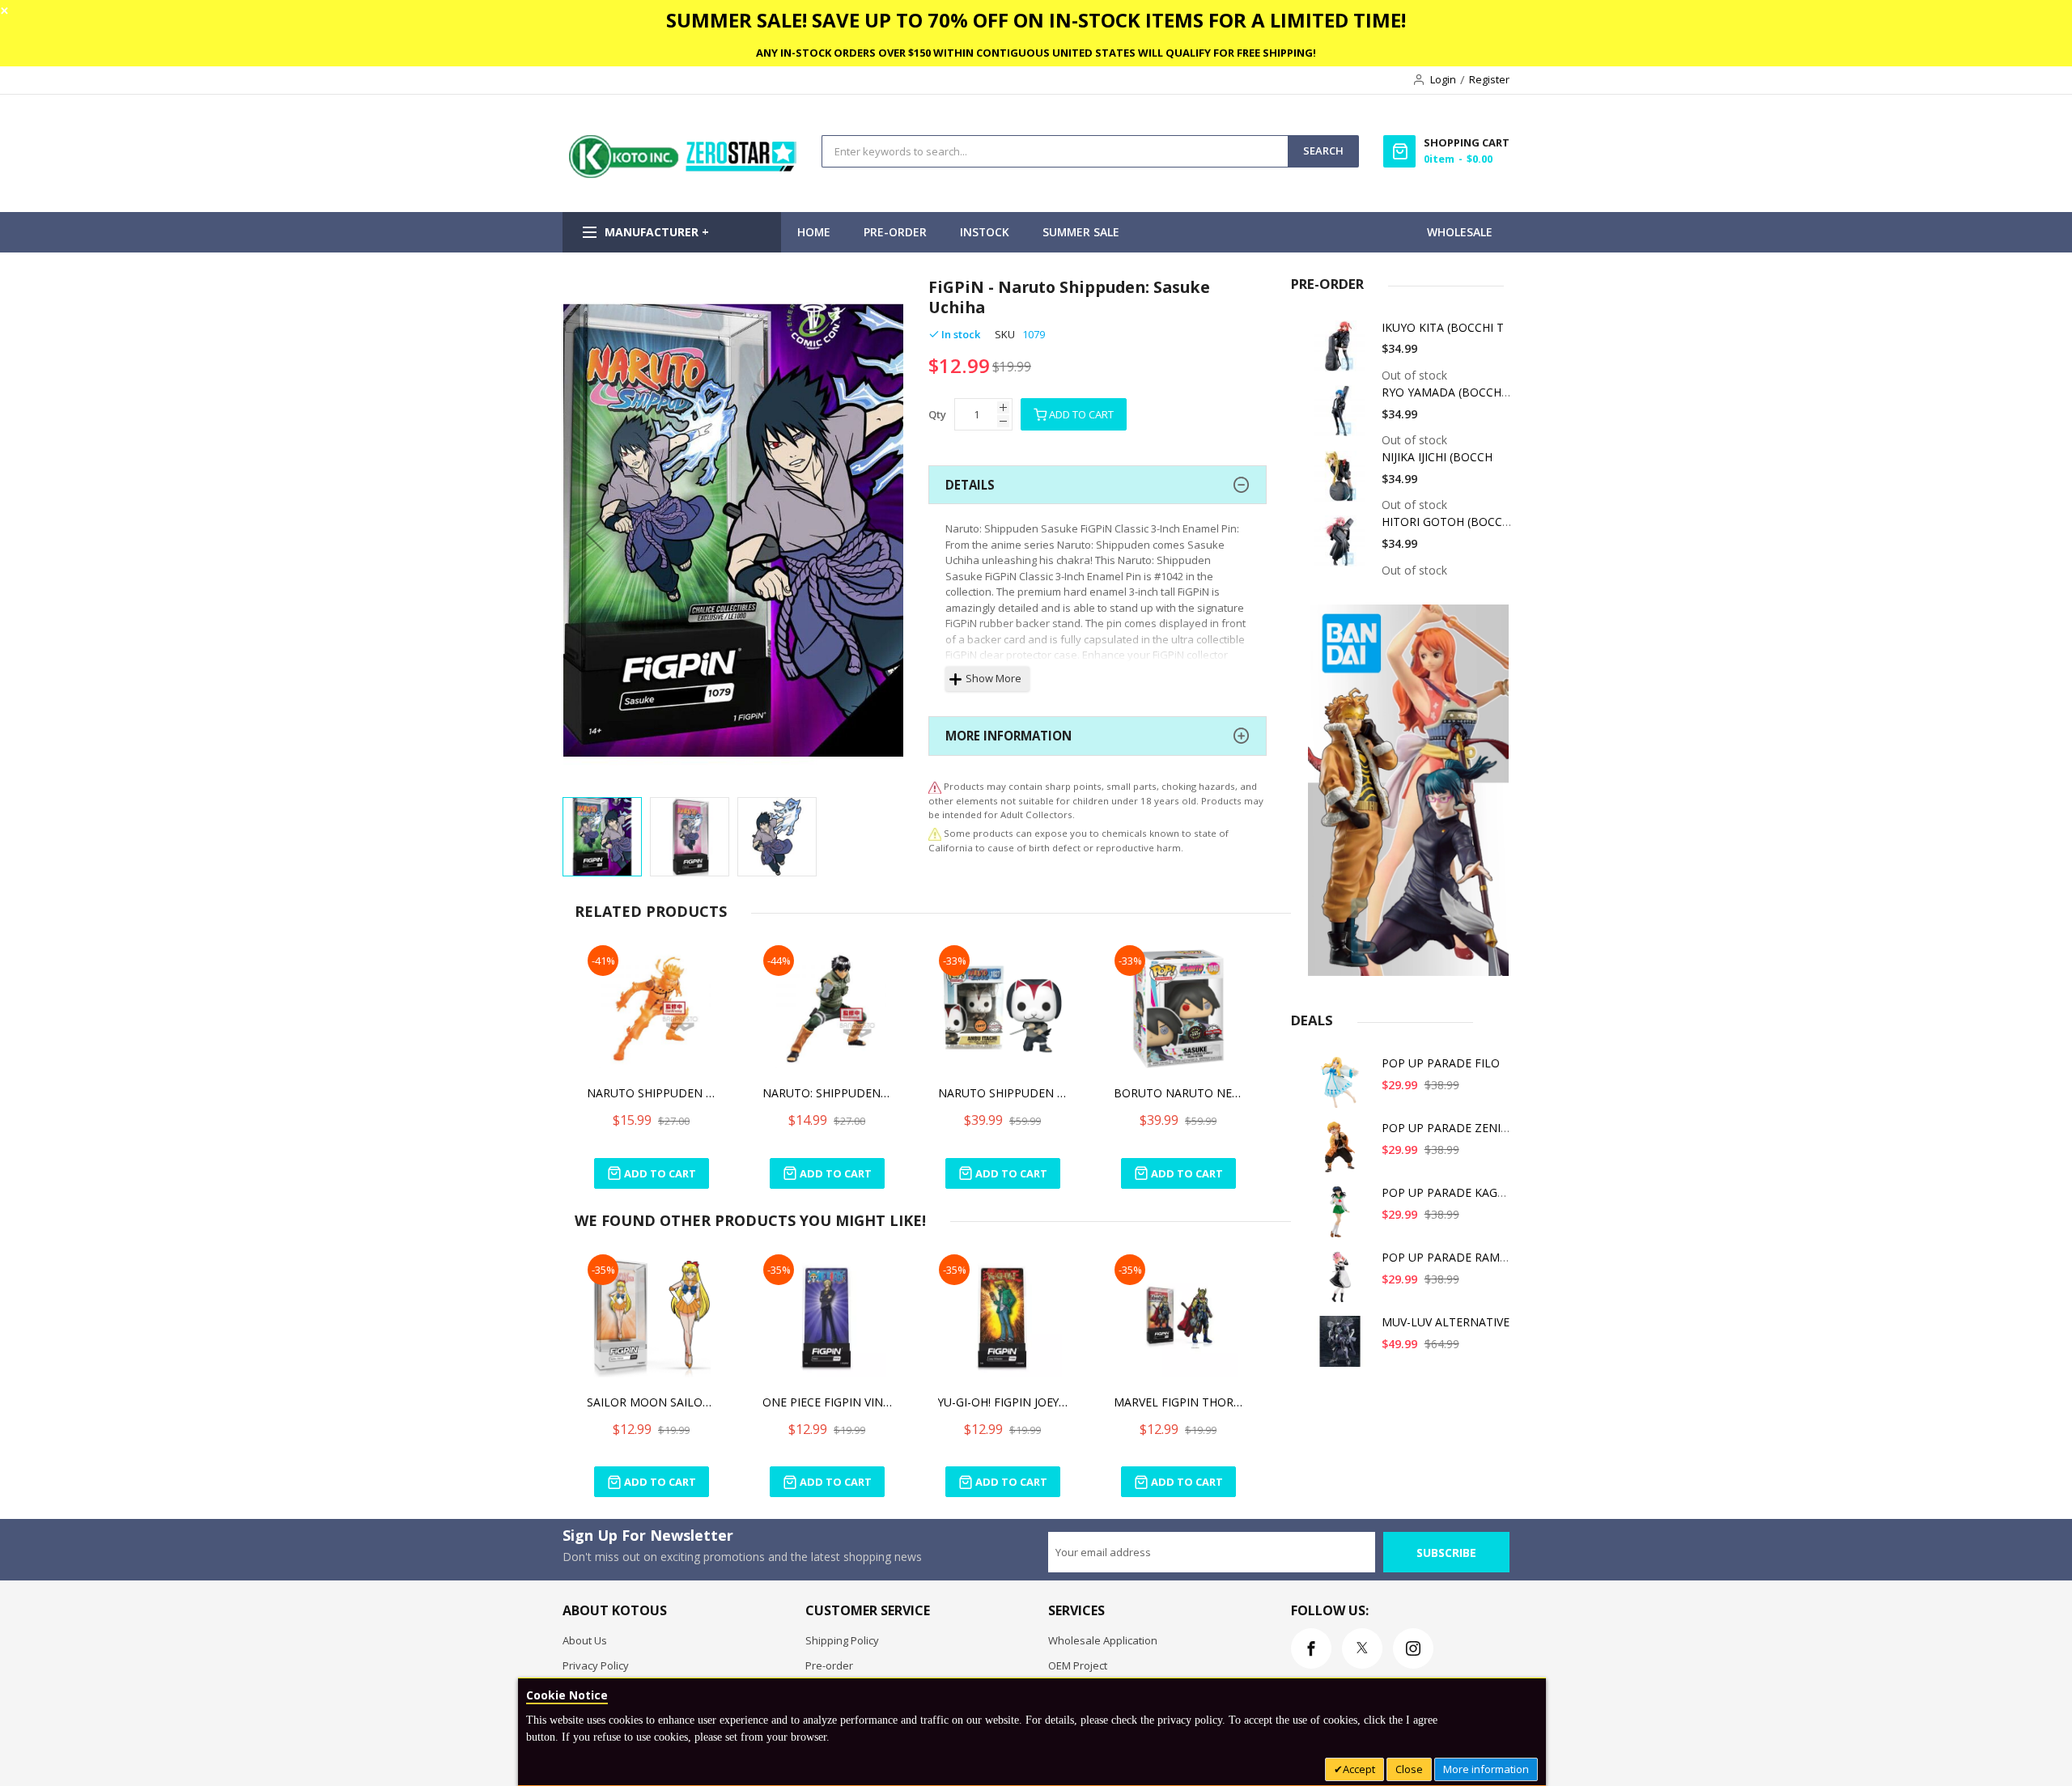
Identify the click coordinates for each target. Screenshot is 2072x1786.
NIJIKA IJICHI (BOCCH (1437, 457)
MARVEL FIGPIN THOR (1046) (1178, 1402)
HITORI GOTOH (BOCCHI (1448, 522)
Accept (1359, 1769)
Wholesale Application (1103, 1640)
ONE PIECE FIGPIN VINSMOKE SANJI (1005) (827, 1402)
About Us (585, 1640)
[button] (595, 533)
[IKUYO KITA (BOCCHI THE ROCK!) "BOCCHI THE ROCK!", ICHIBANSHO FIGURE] (1343, 352)
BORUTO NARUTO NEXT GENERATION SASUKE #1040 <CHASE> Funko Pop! (1178, 1093)
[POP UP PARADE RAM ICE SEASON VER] (1343, 1282)
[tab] (1098, 485)
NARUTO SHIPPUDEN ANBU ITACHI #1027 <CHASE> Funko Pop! (1003, 1093)
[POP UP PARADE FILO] (1343, 1088)
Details (970, 485)
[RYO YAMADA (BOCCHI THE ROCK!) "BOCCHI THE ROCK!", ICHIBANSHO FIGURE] (1343, 417)
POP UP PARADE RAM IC (1448, 1257)
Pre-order (829, 1665)
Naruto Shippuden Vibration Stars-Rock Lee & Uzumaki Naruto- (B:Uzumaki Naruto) (652, 1093)
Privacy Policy (596, 1665)
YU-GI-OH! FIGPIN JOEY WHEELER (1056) (1003, 1402)
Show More (994, 678)
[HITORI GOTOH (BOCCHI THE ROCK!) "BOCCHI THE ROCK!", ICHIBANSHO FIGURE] (1343, 547)
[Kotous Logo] (684, 174)
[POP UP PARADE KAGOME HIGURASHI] (1343, 1218)
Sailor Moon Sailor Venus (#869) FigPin (652, 1402)
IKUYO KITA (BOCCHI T (1443, 327)
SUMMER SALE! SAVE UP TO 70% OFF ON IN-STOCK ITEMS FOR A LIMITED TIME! (1036, 20)
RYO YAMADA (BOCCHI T (1448, 392)
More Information (1008, 736)
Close (1409, 1769)
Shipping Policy (842, 1640)
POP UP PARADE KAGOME (1452, 1192)
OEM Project (1078, 1665)
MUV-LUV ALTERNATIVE (1446, 1322)
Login (1443, 79)
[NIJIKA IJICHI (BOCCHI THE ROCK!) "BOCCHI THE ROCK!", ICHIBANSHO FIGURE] (1343, 482)
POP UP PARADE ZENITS (1448, 1128)
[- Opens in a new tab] (935, 833)
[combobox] (1055, 151)
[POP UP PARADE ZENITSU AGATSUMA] (1343, 1153)
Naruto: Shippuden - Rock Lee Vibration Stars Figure (827, 1093)
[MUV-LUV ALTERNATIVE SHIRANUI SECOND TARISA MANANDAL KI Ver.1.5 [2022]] (1343, 1347)
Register (1489, 79)
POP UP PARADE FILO (1441, 1063)
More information (1486, 1769)
